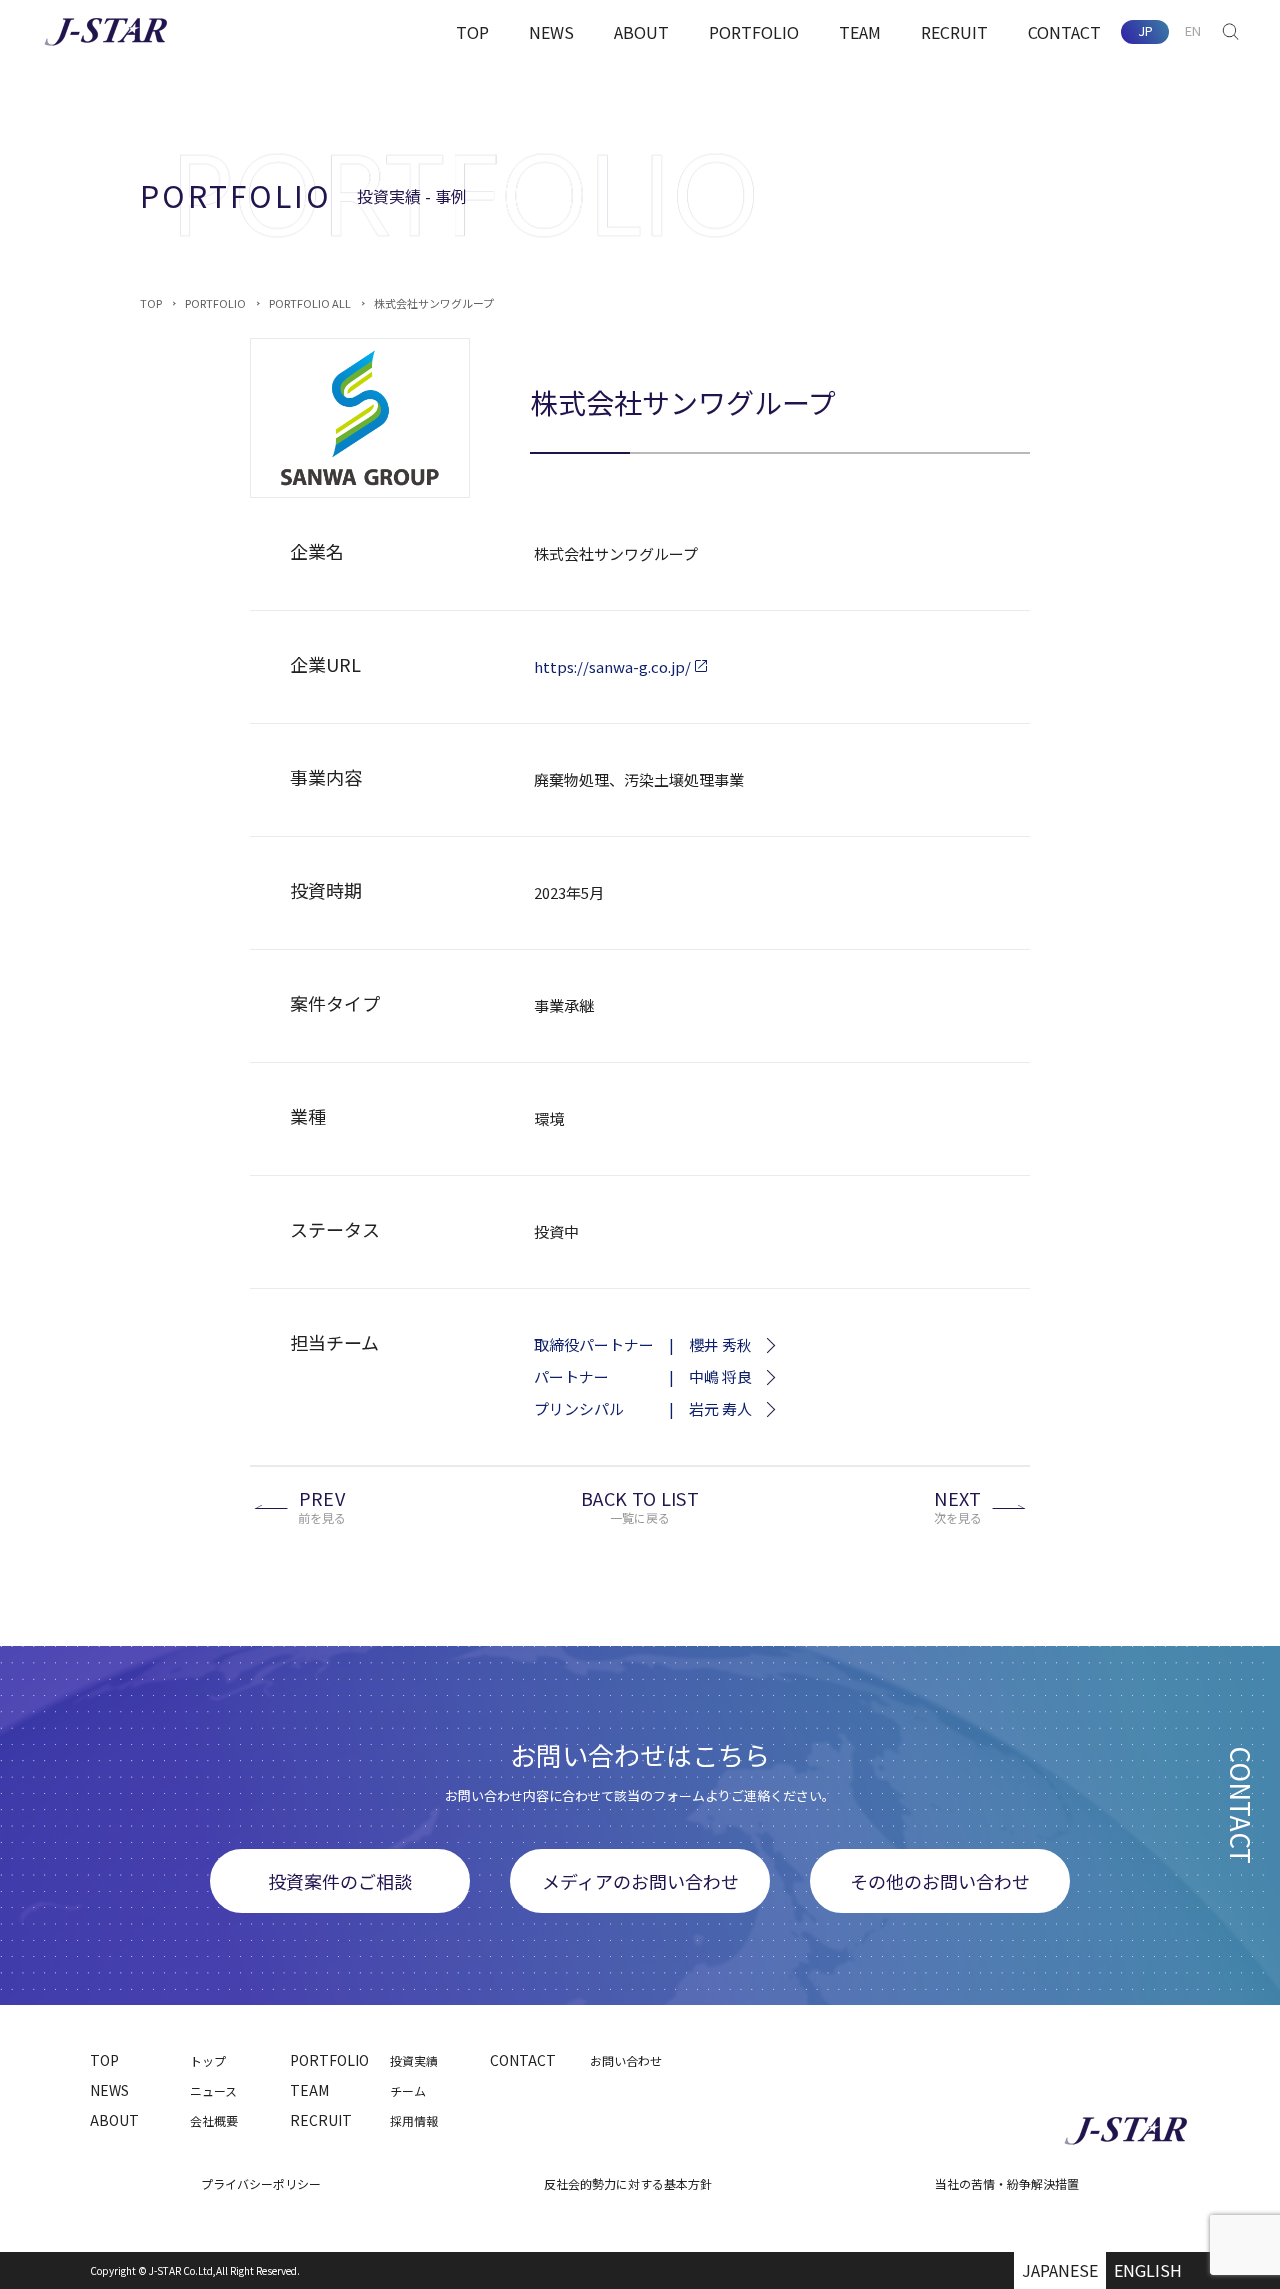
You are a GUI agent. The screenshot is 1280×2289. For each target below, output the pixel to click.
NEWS (551, 32)
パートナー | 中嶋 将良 (643, 1376)
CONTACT (1064, 32)
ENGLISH (1148, 2270)
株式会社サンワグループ (434, 303)
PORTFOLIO (754, 32)
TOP (472, 32)
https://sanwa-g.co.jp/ (612, 666)
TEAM (860, 32)
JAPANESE (1060, 2270)
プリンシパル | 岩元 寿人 (643, 1408)
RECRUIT (954, 32)
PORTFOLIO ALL (310, 303)
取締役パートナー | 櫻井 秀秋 (643, 1344)
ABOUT (641, 32)
